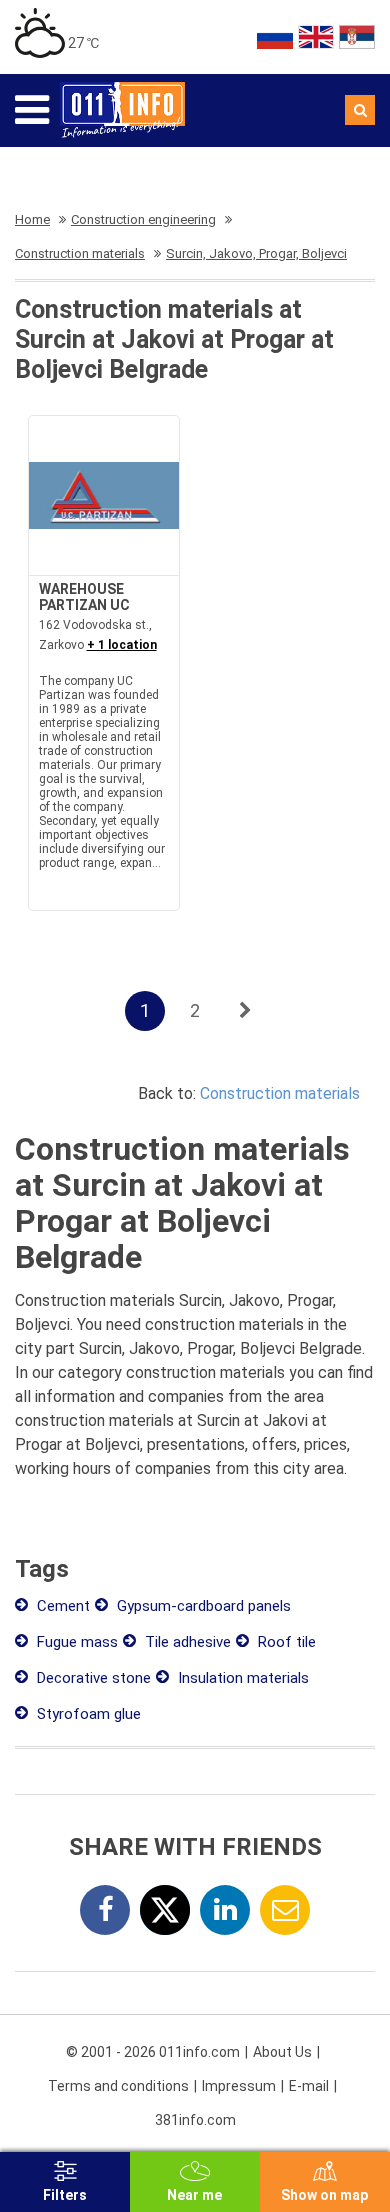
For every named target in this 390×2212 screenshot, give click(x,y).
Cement (61, 1606)
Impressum (239, 2086)
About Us (282, 2052)
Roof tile (285, 1642)
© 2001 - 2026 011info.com (153, 2052)
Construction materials (280, 1093)
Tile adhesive (186, 1642)
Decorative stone (92, 1678)
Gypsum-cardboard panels (202, 1606)
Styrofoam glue (87, 1714)
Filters (65, 2195)
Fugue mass (75, 1642)
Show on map (324, 2195)
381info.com (195, 2120)
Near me (194, 2195)
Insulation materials (241, 1678)
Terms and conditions (118, 2086)
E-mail (309, 2086)
